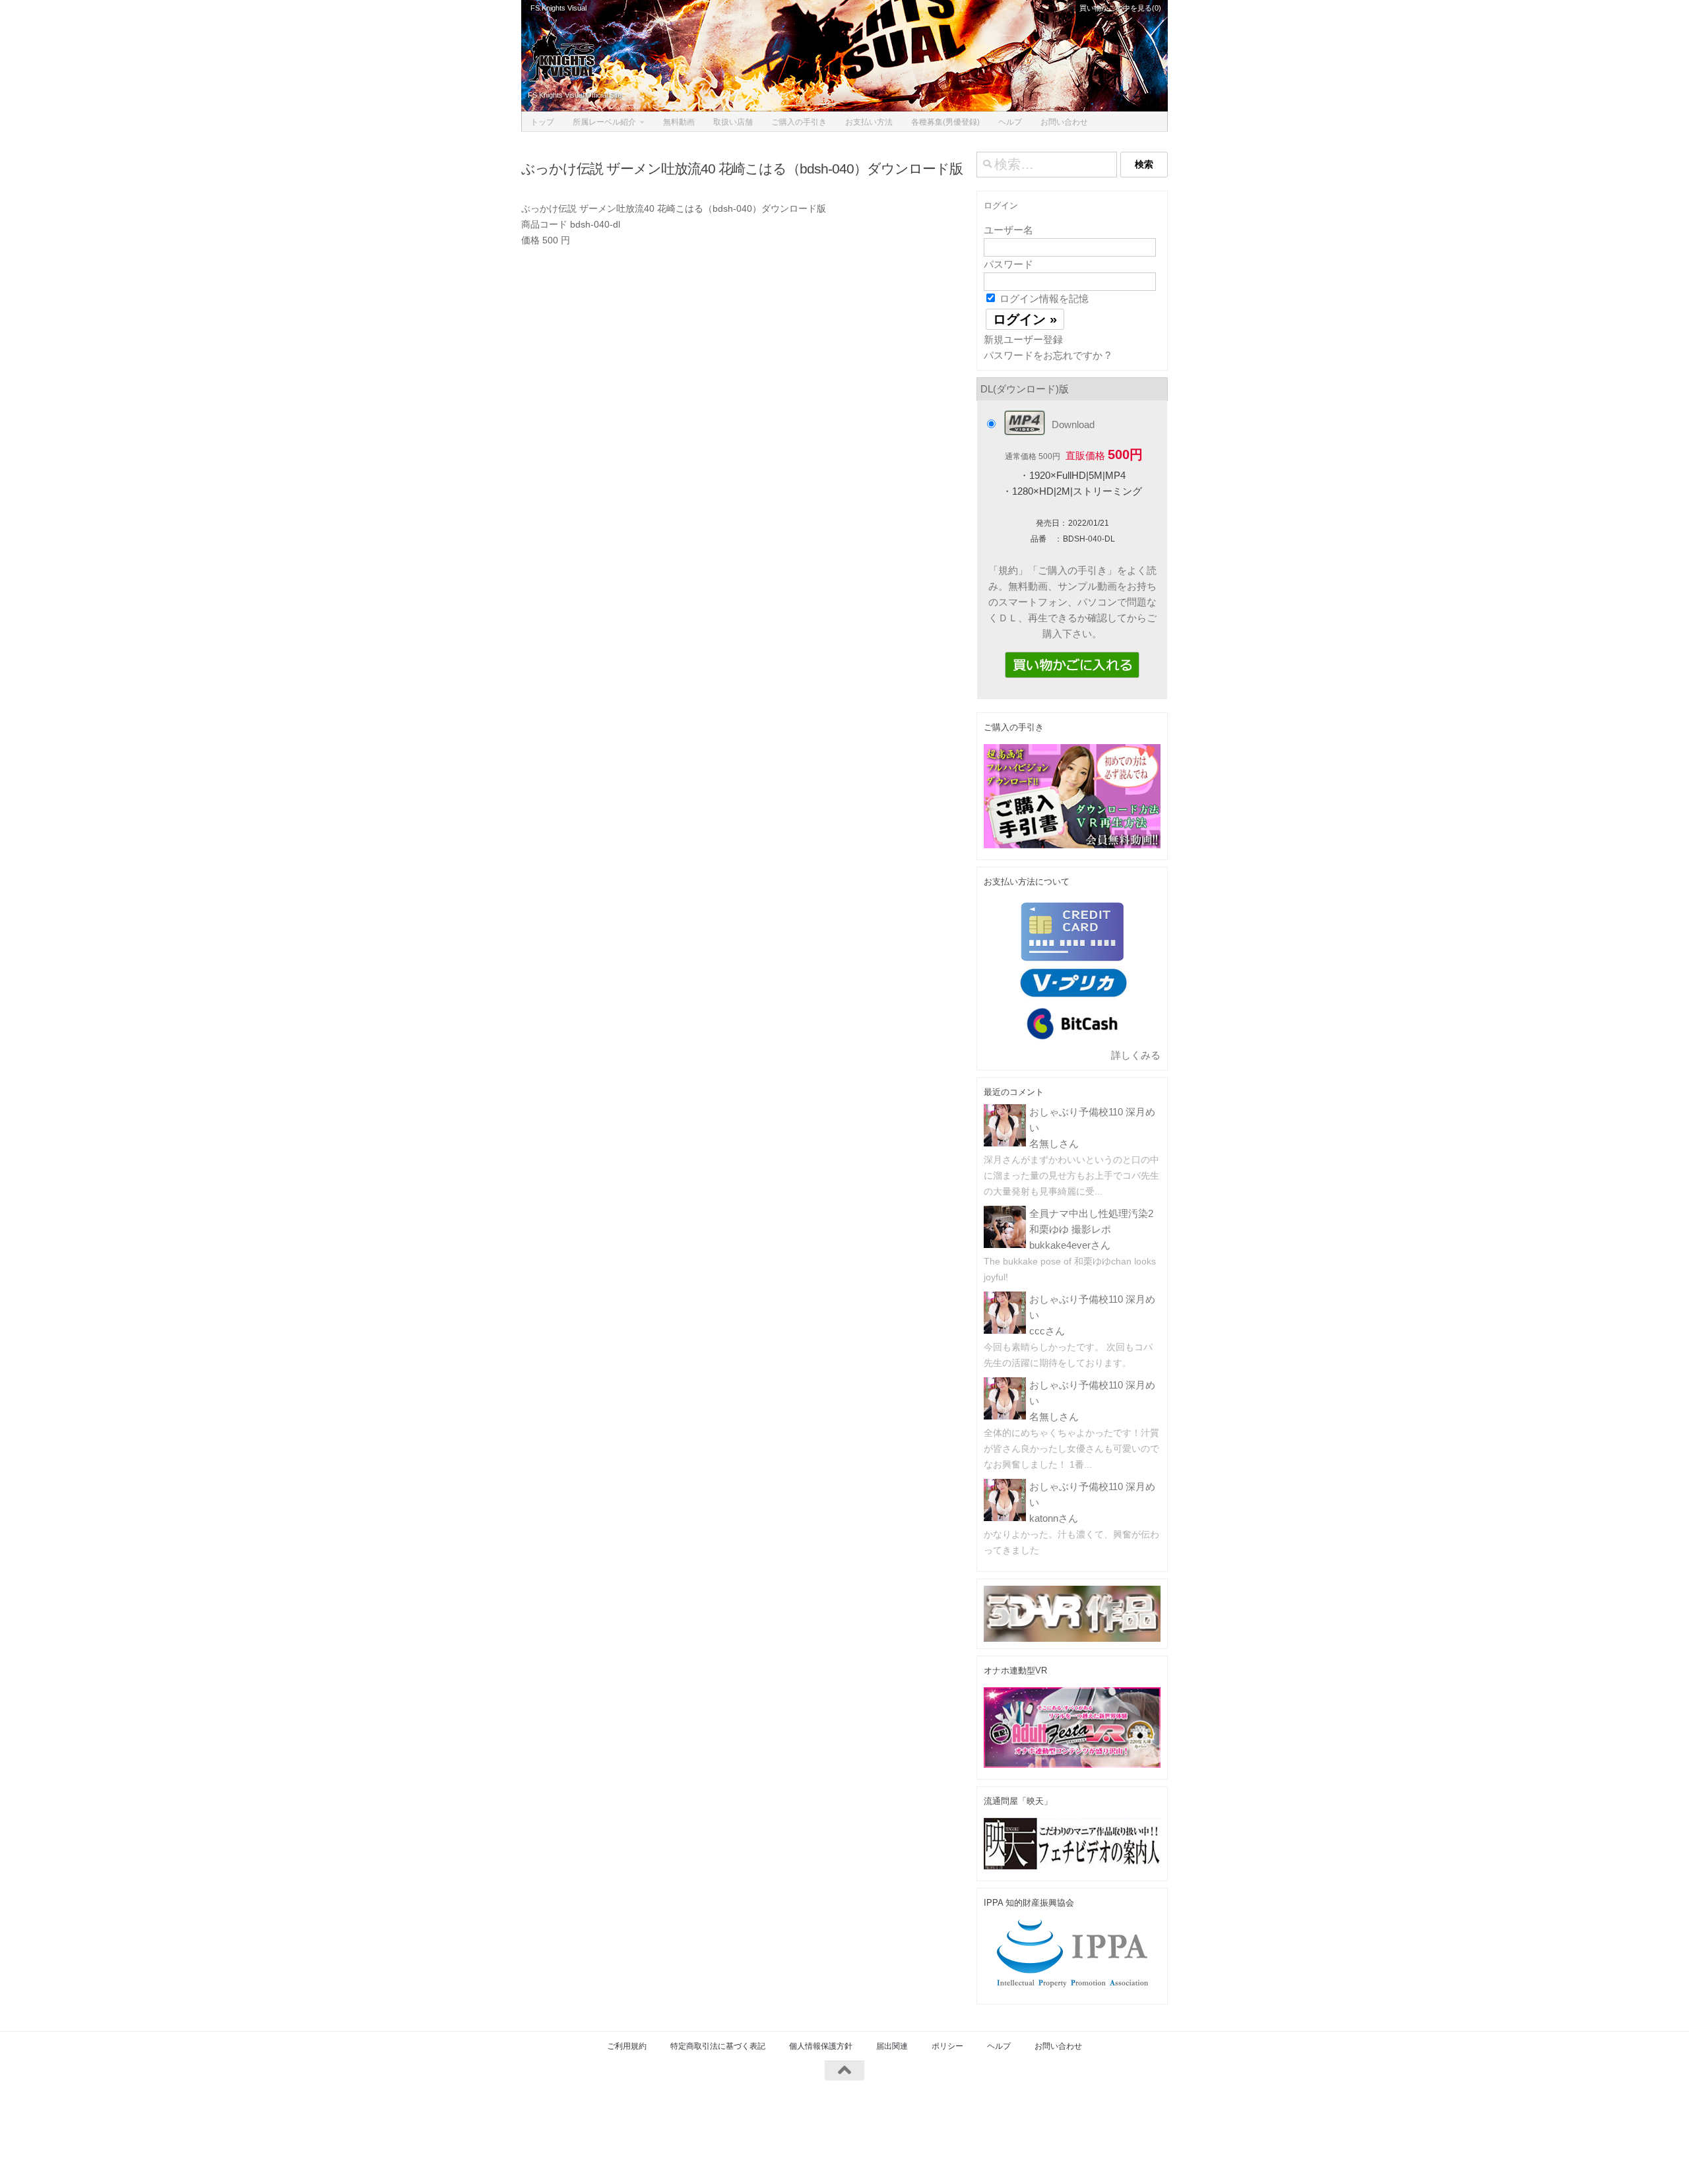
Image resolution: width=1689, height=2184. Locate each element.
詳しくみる (1136, 1055)
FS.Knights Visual (558, 8)
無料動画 (679, 122)
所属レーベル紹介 (604, 122)
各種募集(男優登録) (945, 122)
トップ (542, 122)
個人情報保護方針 (821, 2046)
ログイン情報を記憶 (1043, 298)
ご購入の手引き (799, 122)
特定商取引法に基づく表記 (718, 2046)
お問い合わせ (1064, 122)
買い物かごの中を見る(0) (1119, 8)
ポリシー (947, 2046)
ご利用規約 (627, 2046)
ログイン (1001, 205)
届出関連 (892, 2046)
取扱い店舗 (733, 122)
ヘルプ (1010, 122)
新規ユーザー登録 (1023, 339)
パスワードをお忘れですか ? (1047, 355)
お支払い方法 (869, 122)
